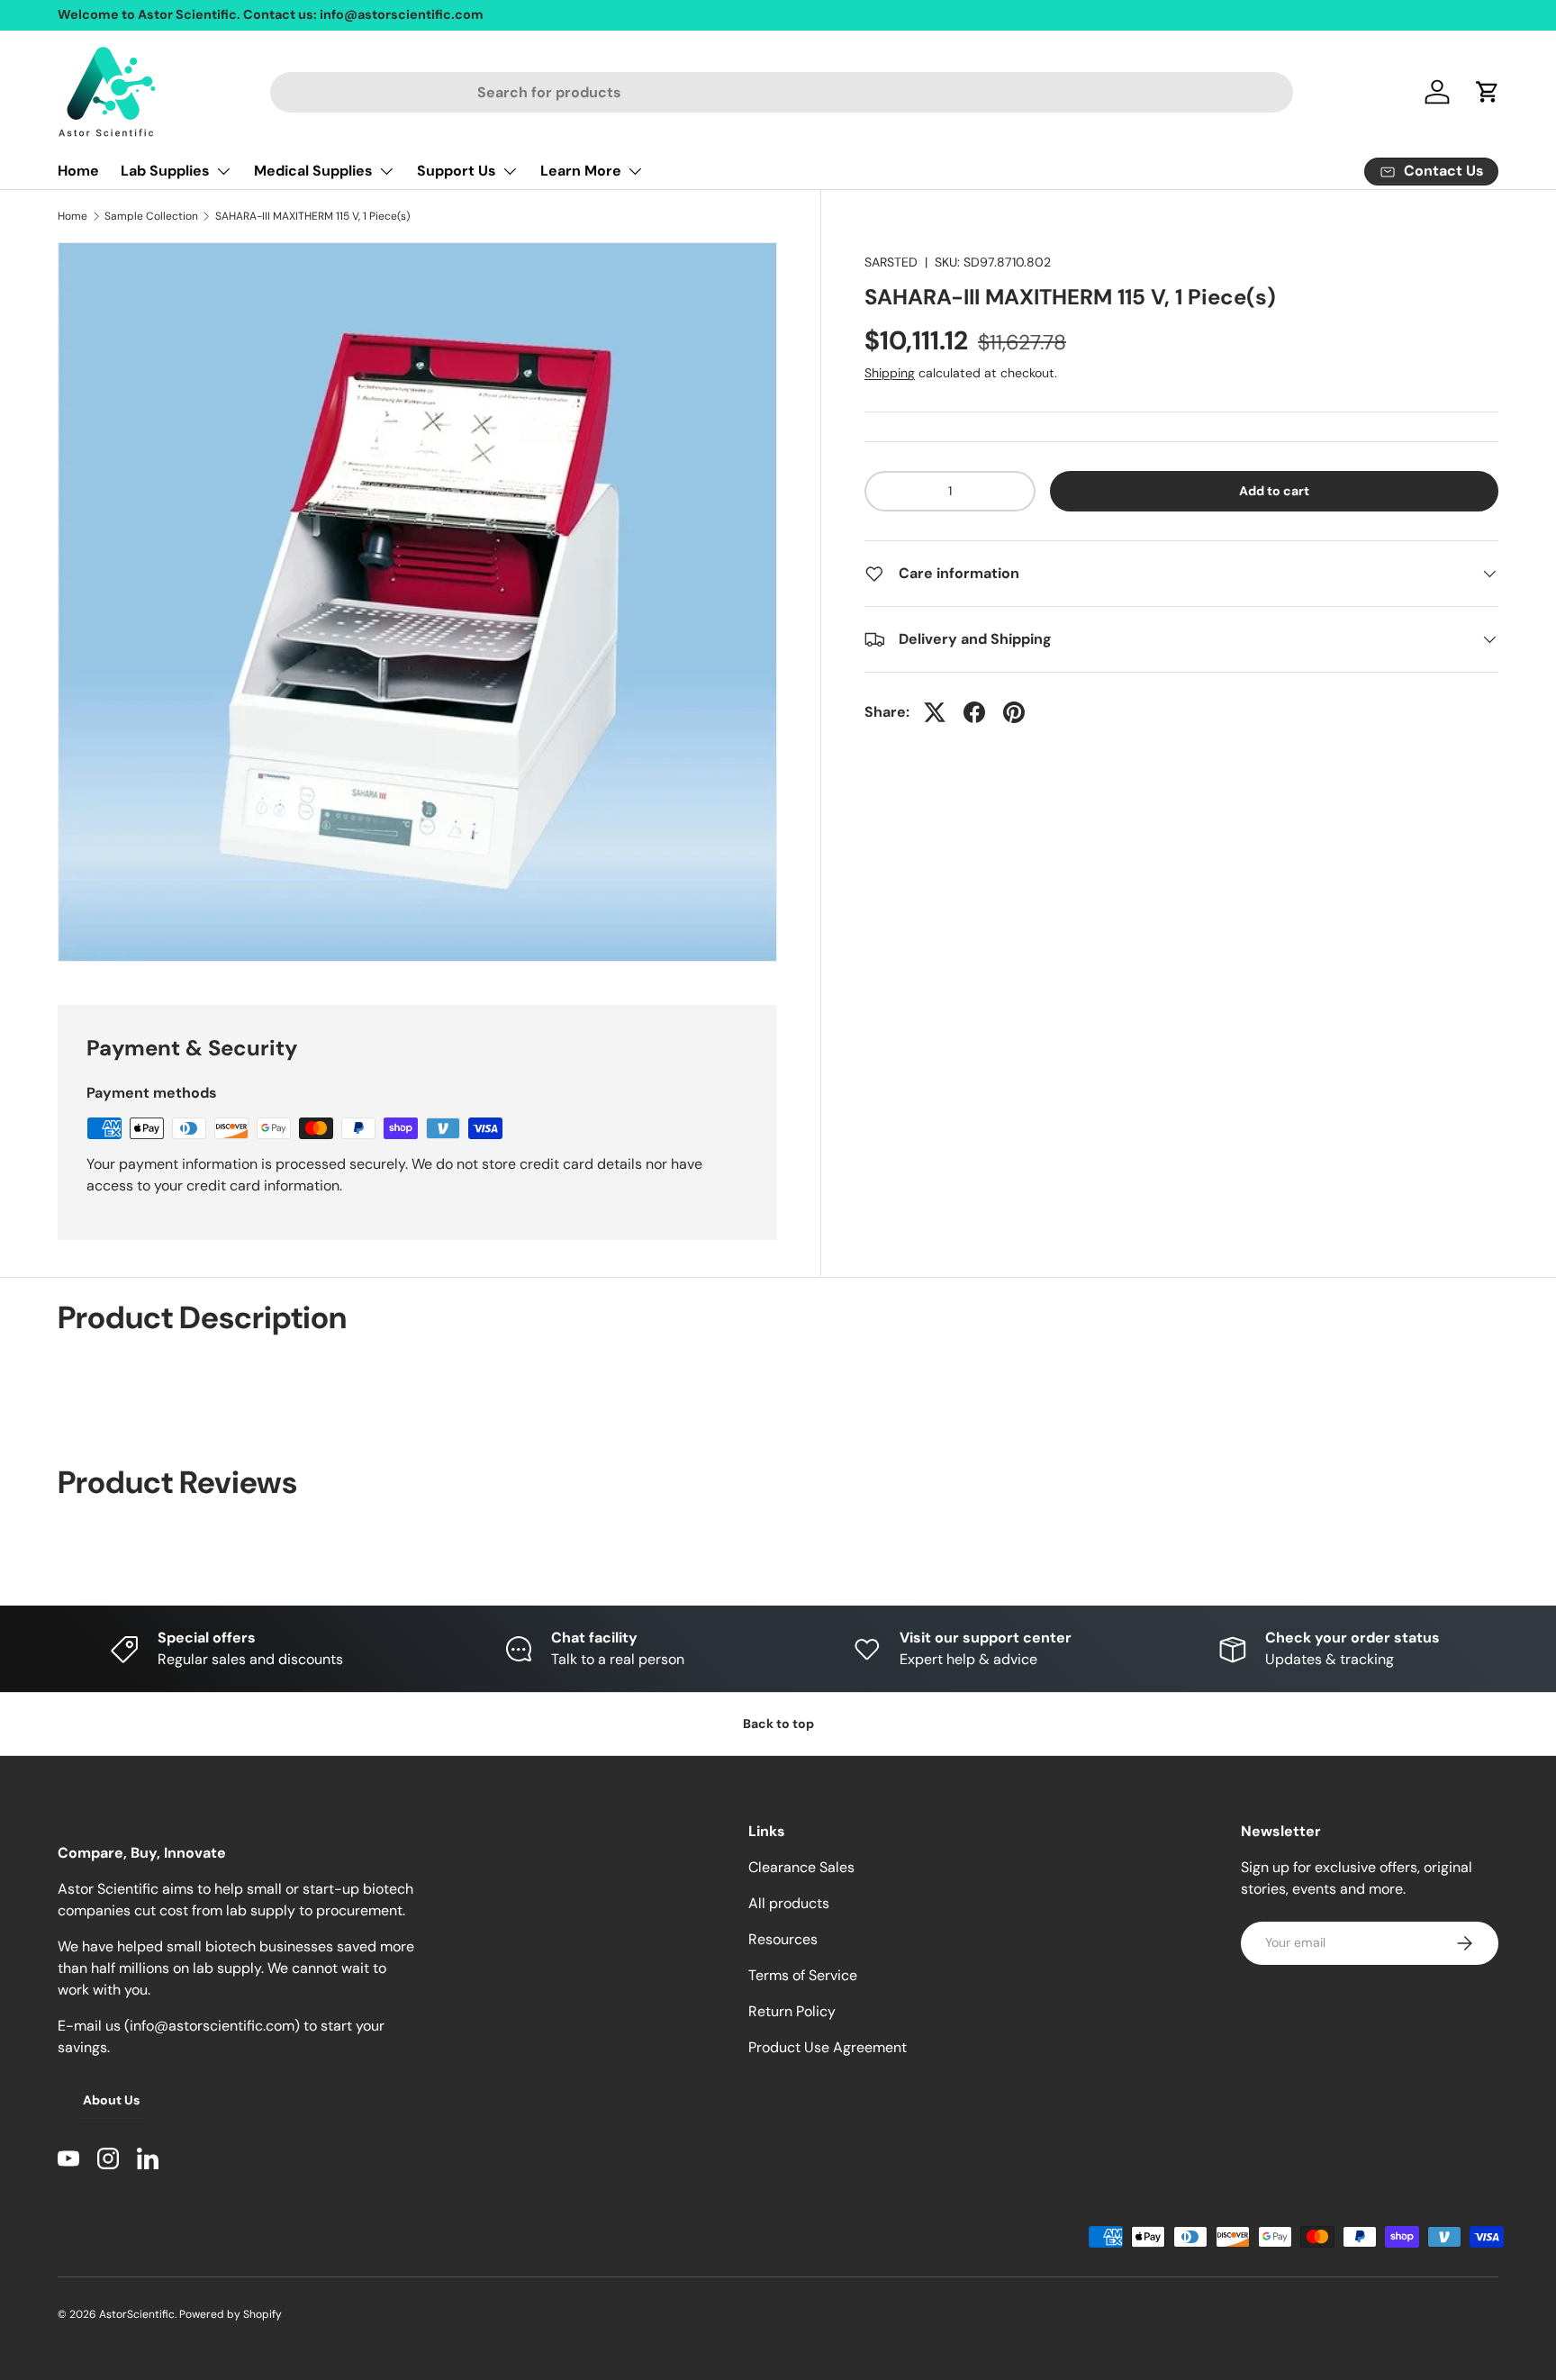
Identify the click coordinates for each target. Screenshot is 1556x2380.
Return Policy (792, 2011)
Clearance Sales (801, 1867)
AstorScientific (137, 2314)
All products (789, 1903)
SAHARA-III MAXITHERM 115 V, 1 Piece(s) (312, 216)
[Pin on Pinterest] (1014, 712)
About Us (111, 2100)
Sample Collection (151, 216)
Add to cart (1274, 491)
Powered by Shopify (231, 2314)
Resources (783, 1939)
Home (78, 171)
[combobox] (782, 92)
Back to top (778, 1724)
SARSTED (891, 262)
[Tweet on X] (935, 712)
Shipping (890, 373)
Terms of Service (803, 1975)
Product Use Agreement (828, 2047)
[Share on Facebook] (974, 712)
